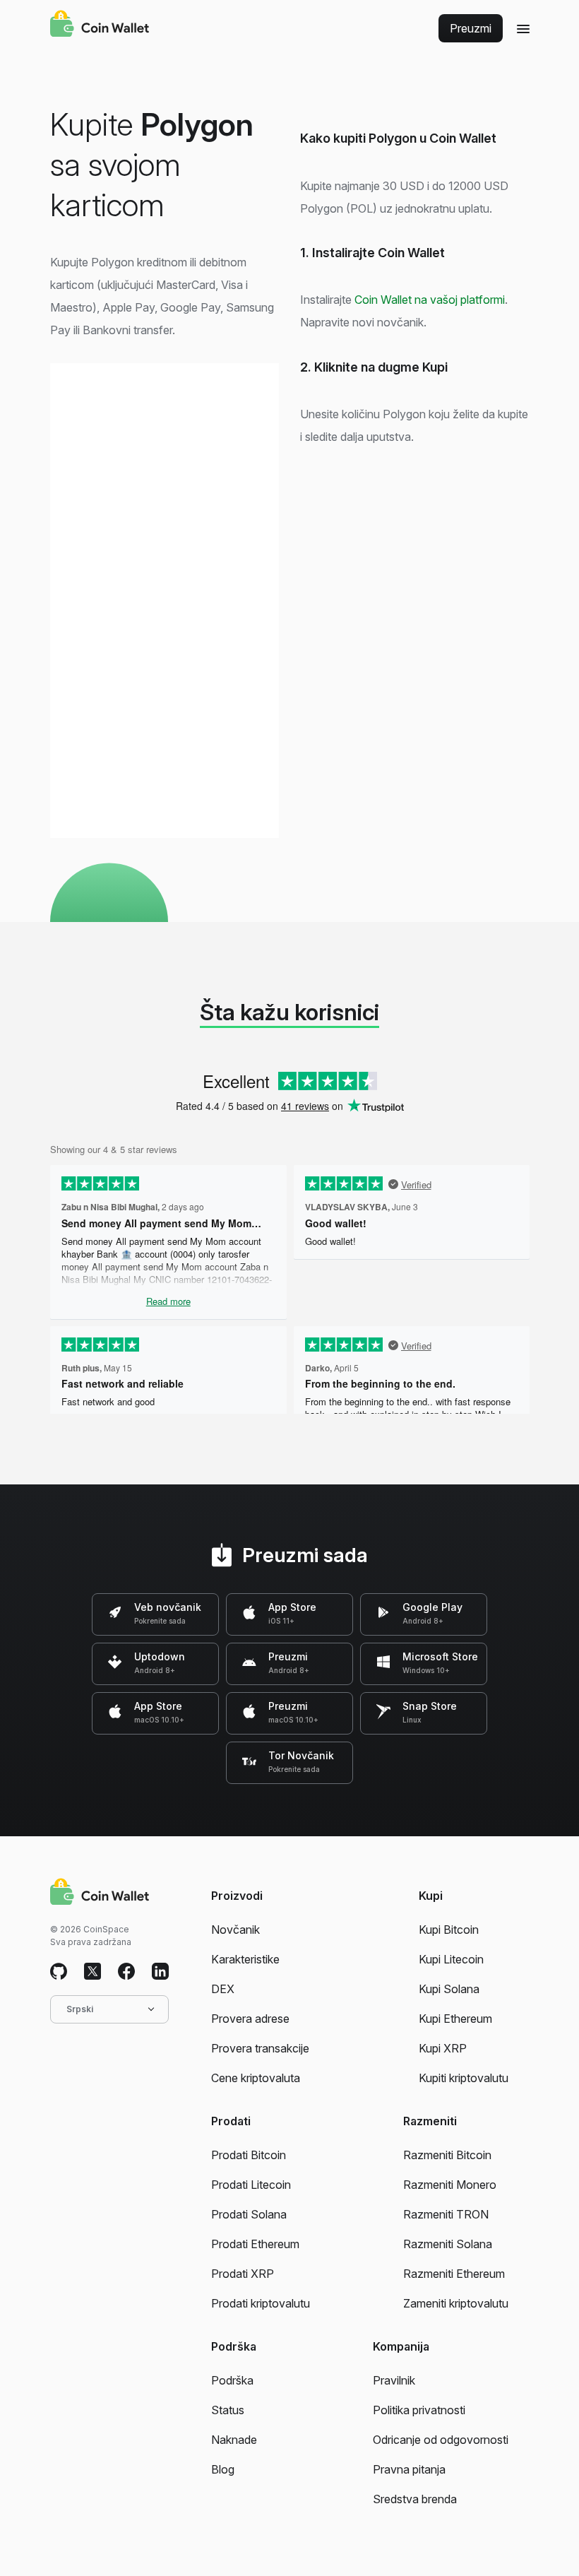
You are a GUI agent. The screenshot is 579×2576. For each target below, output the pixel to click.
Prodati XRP (243, 2274)
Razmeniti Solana (448, 2244)
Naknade (234, 2440)
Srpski (80, 2009)
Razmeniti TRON (446, 2214)
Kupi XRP (443, 2048)
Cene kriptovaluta (256, 2078)
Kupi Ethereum (455, 2019)
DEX (223, 1989)
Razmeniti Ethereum (454, 2274)
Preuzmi (471, 28)
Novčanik (235, 1930)
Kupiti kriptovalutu (464, 2078)
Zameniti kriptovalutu (456, 2303)
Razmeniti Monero (450, 2185)
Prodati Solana (249, 2214)
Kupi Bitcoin (449, 1930)
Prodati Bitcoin (249, 2155)
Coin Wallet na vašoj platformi (430, 300)
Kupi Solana (449, 1989)
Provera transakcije (260, 2048)
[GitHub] (59, 1972)
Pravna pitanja (409, 2469)
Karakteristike (245, 1959)
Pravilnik (394, 2380)
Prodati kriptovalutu (261, 2303)
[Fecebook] (126, 1972)
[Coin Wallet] (100, 25)
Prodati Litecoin (251, 2185)
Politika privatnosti (419, 2410)
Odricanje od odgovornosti (441, 2440)
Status (228, 2410)
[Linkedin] (160, 1972)
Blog (223, 2469)
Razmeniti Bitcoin (447, 2155)
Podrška (232, 2380)
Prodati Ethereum (255, 2244)
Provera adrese (250, 2019)
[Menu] (523, 28)
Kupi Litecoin (451, 1959)
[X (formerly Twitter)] (92, 1972)
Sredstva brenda (415, 2499)
